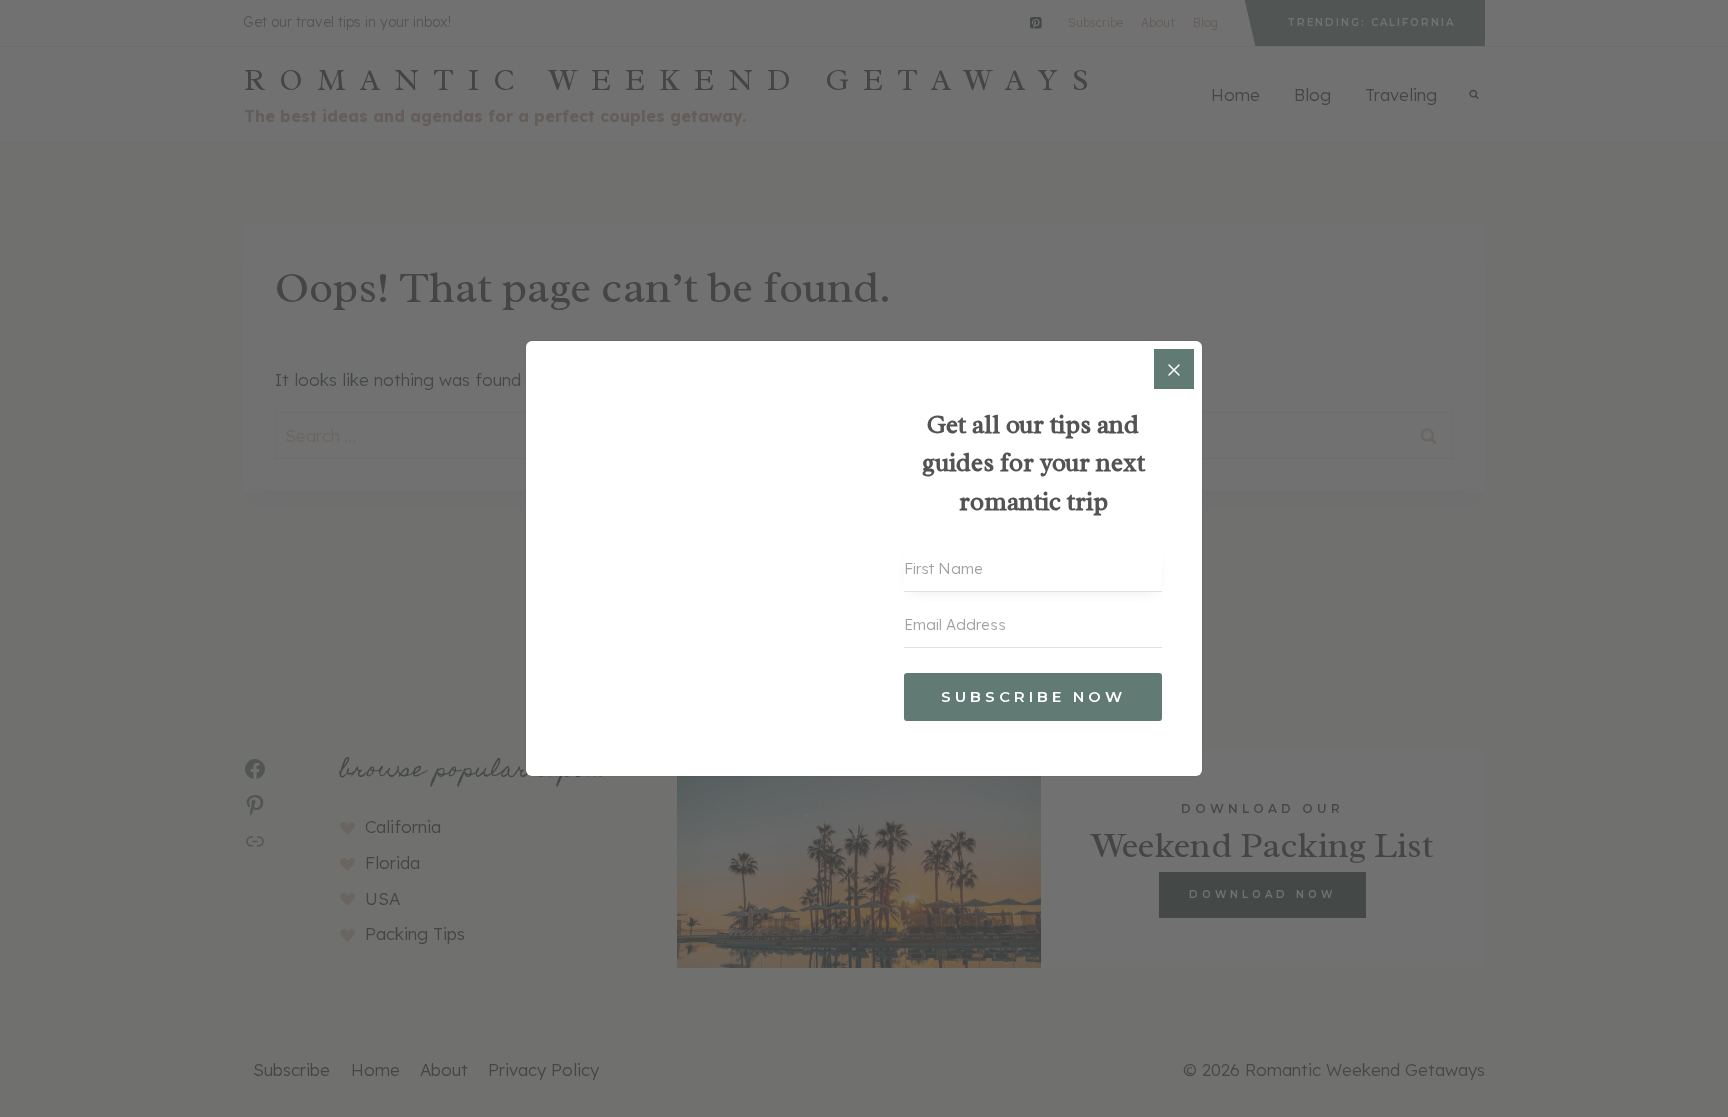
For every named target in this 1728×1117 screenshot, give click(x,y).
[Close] (1174, 369)
